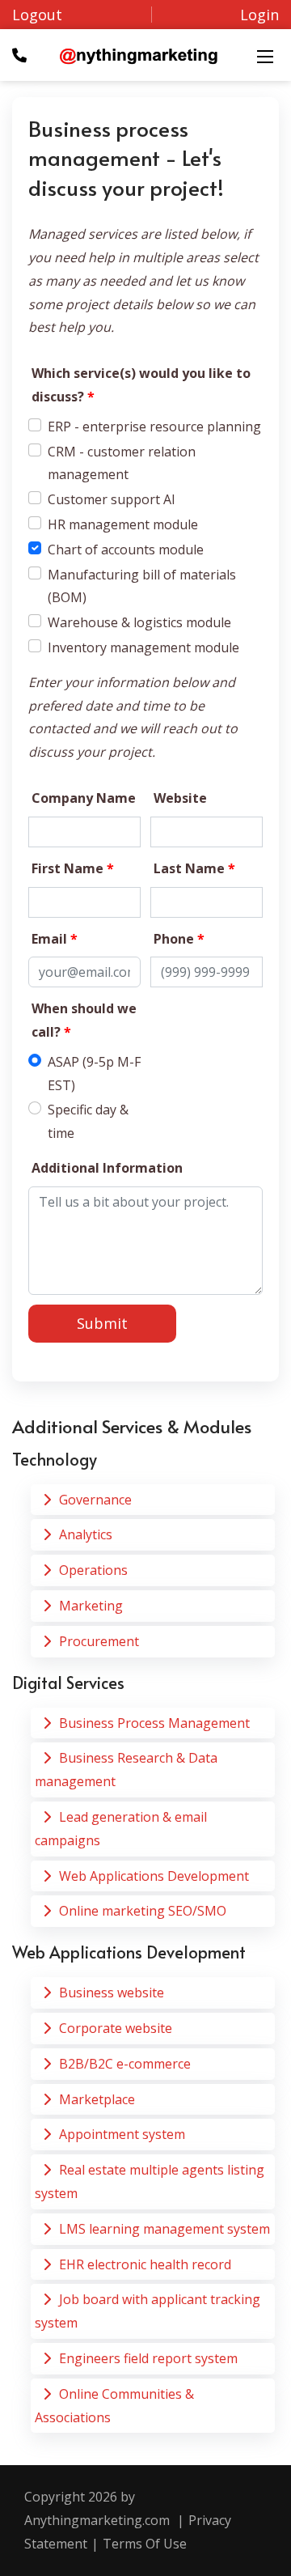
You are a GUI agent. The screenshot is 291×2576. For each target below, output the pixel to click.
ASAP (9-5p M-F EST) (94, 1074)
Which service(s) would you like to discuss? (141, 385)
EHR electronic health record (145, 2264)
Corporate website (116, 2028)
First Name (73, 868)
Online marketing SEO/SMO (143, 1911)
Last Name (194, 868)
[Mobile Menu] (265, 55)
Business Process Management (154, 1723)
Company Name (84, 798)
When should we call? (84, 1020)
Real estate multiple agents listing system (150, 2181)
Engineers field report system (148, 2358)
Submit (102, 1323)
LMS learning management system (164, 2229)
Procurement (99, 1641)
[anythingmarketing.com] (139, 55)
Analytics (86, 1534)
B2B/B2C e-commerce (125, 2064)
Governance (95, 1500)
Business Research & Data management (126, 1770)
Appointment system (122, 2134)
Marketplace (97, 2099)
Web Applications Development (154, 1876)
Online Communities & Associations (114, 2406)
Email (55, 939)
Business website (112, 1992)
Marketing (91, 1606)
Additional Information (107, 1168)
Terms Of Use (145, 2544)
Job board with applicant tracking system (148, 2311)
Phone (179, 939)
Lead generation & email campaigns (121, 1829)
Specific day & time (88, 1121)
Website (180, 798)
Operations (93, 1570)
